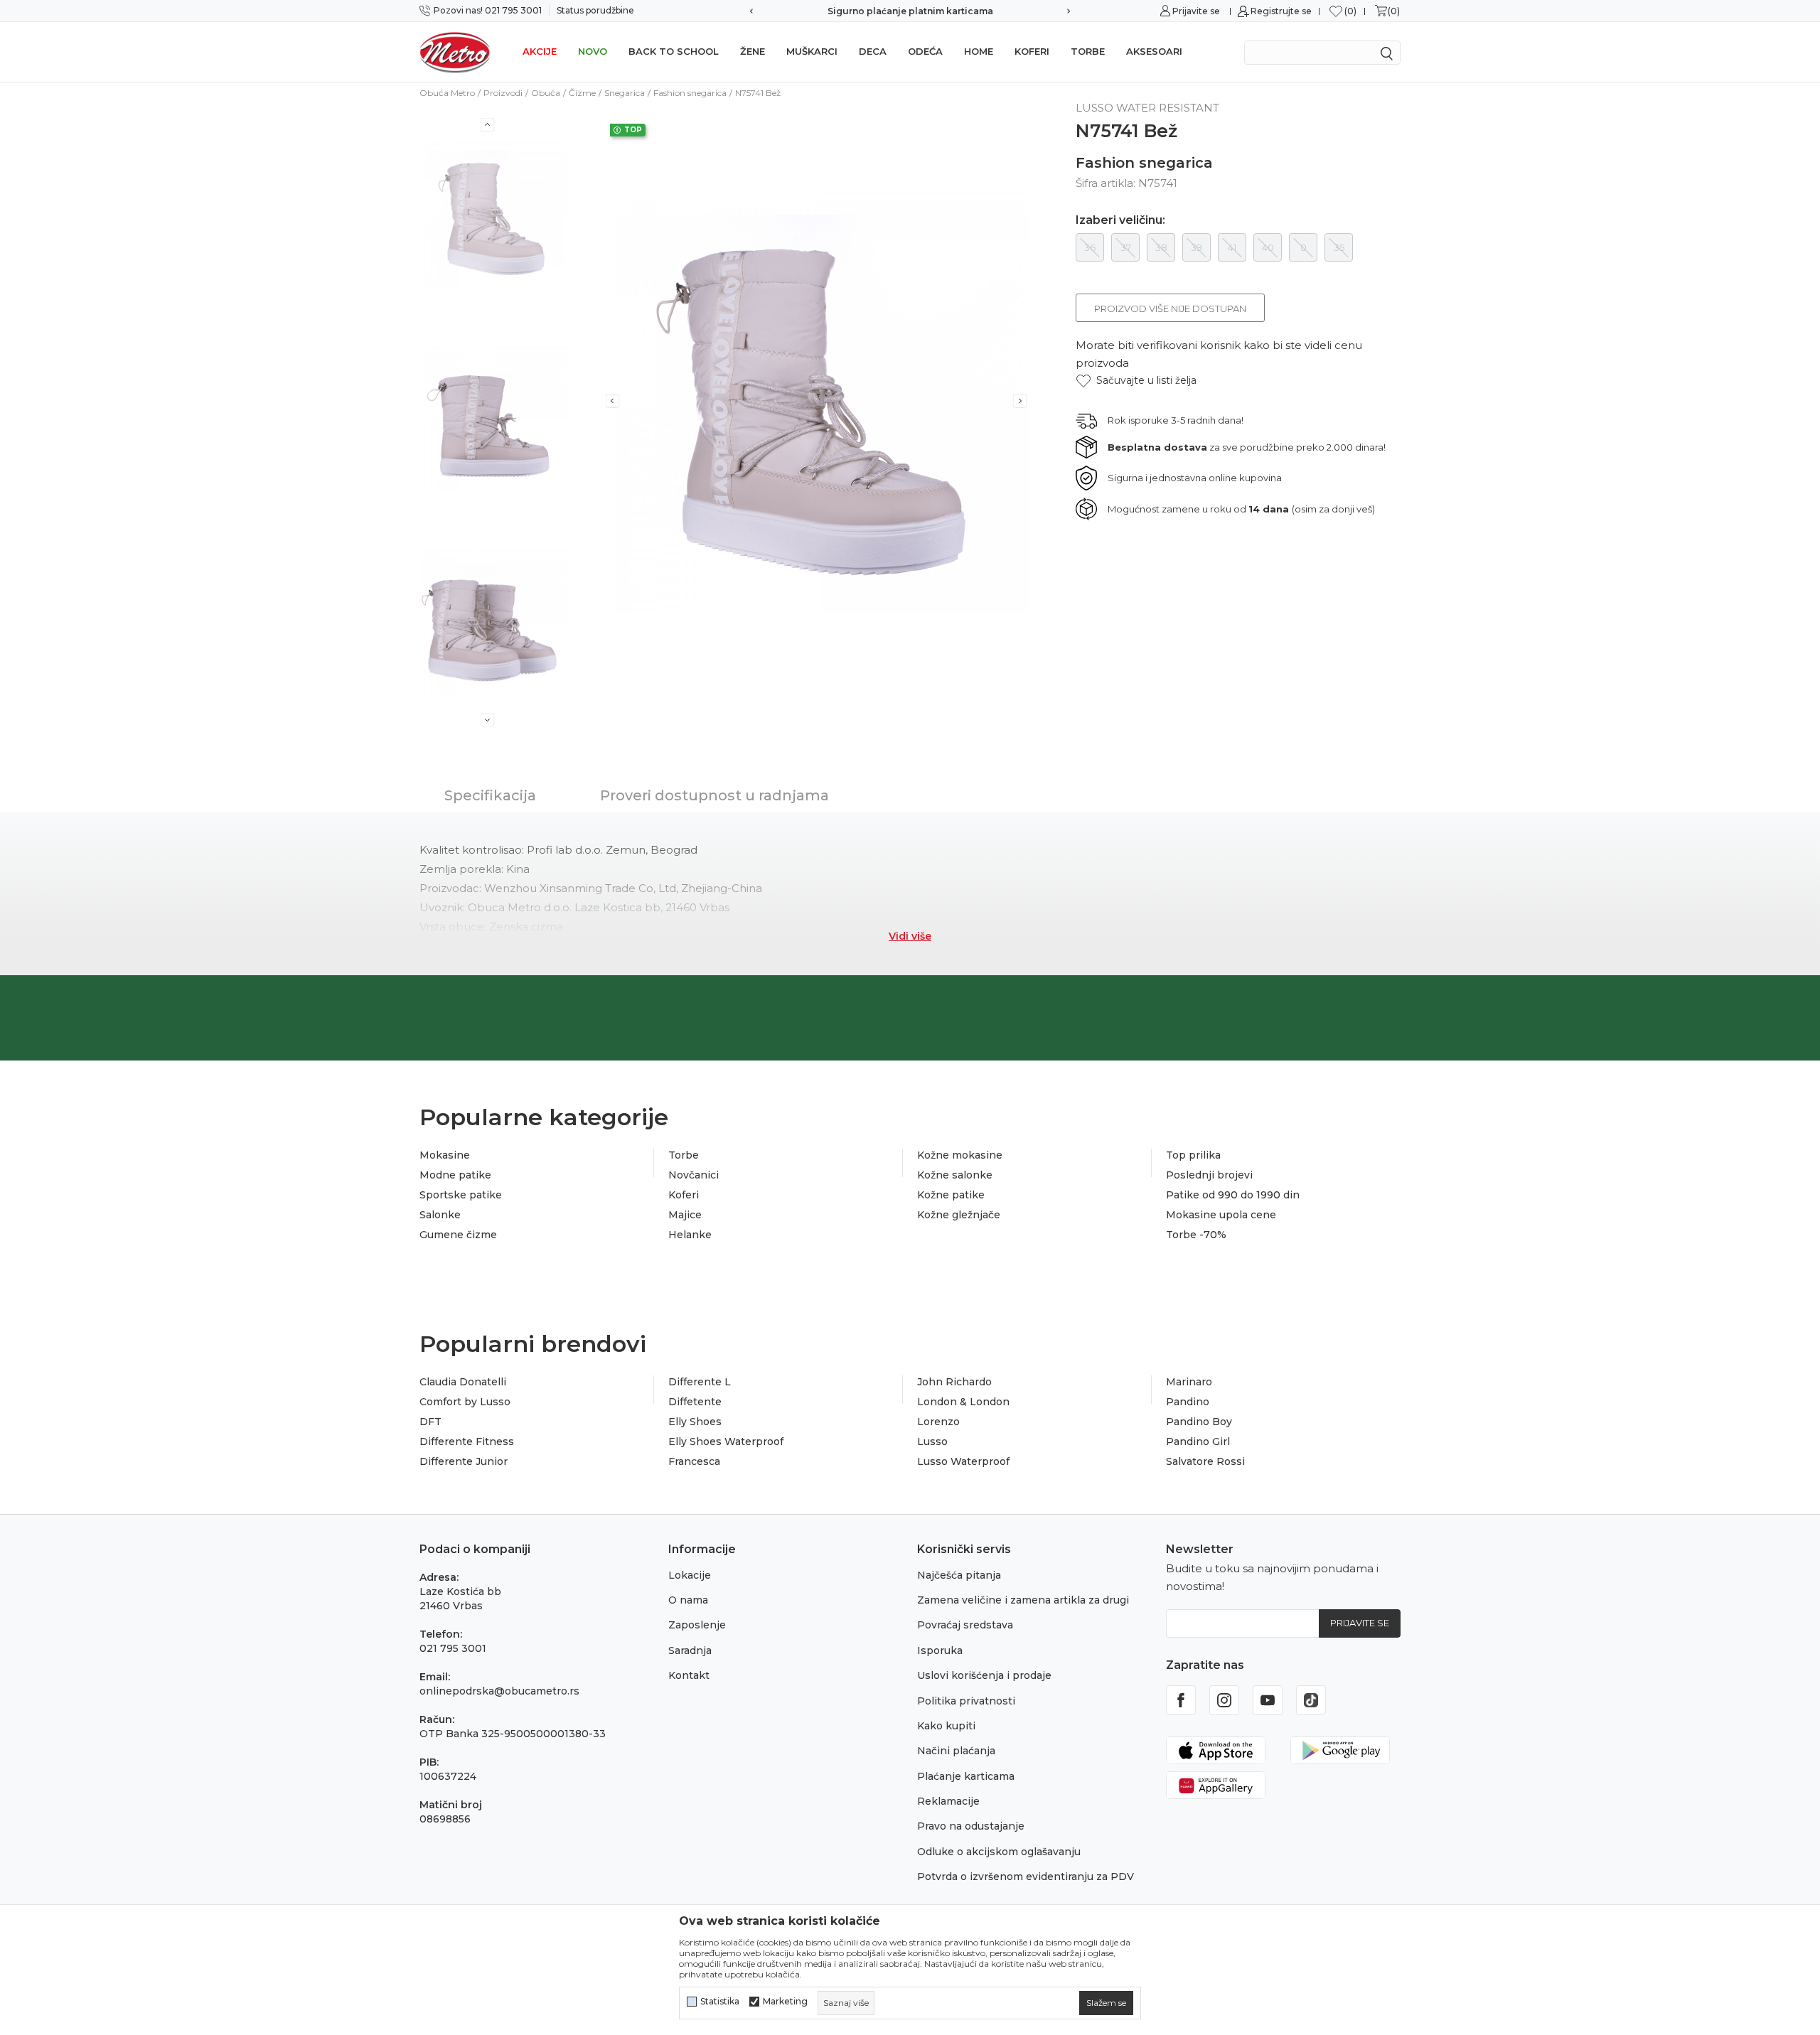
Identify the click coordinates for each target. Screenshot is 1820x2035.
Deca (873, 51)
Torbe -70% (1196, 1235)
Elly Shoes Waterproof (726, 1441)
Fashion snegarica (690, 93)
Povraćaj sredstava (965, 1625)
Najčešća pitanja (959, 1575)
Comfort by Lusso (465, 1402)
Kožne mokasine (960, 1155)
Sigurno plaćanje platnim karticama (761, 11)
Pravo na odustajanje (971, 1826)
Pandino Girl (1198, 1441)
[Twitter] (1311, 1700)
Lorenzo (938, 1422)
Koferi (1032, 51)
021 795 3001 (453, 1648)
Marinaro (1189, 1382)
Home (979, 51)
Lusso (932, 1441)
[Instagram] (1224, 1700)
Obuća (546, 93)
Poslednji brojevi (1209, 1175)
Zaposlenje (697, 1625)
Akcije (540, 51)
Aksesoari (1154, 51)
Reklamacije (948, 1801)
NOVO (593, 51)
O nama (688, 1600)
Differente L (700, 1382)
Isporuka (940, 1650)
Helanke (690, 1235)
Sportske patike (461, 1195)
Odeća (925, 51)
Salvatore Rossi (1205, 1461)
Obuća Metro (447, 93)
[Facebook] (1181, 1700)
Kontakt (689, 1675)
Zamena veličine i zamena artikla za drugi (1023, 1600)
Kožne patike (951, 1195)
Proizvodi (503, 93)
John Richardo (954, 1382)
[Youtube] (1268, 1700)
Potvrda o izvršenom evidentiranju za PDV (1026, 1876)
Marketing (785, 2002)
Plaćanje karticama (966, 1776)
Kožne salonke (955, 1175)
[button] (1136, 381)
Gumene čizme (458, 1235)
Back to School (674, 51)
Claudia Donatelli (463, 1382)
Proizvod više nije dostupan (1170, 308)
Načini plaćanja (956, 1751)
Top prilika (1193, 1155)
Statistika (720, 2002)
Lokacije (690, 1575)
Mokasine (445, 1155)
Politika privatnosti (966, 1701)
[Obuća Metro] (455, 52)
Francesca (694, 1461)
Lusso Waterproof (963, 1461)
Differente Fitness (467, 1441)
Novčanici (694, 1175)
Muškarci (812, 51)
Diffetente (695, 1402)
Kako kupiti (946, 1726)
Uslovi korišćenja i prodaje (984, 1675)
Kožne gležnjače (959, 1215)
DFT (430, 1422)
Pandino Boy (1199, 1422)
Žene (753, 51)
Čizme (582, 93)
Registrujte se (1281, 11)
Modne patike (455, 1175)
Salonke (440, 1215)
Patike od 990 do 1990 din (1233, 1195)
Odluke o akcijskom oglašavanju (999, 1852)
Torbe (1088, 51)
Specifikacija (490, 795)
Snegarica (625, 93)
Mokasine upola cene (1221, 1215)
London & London (963, 1402)
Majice (685, 1215)
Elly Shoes (695, 1422)
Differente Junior (464, 1461)
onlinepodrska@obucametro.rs (499, 1691)
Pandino (1188, 1402)
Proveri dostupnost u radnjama (714, 795)
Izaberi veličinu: (1120, 220)
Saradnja (690, 1650)
